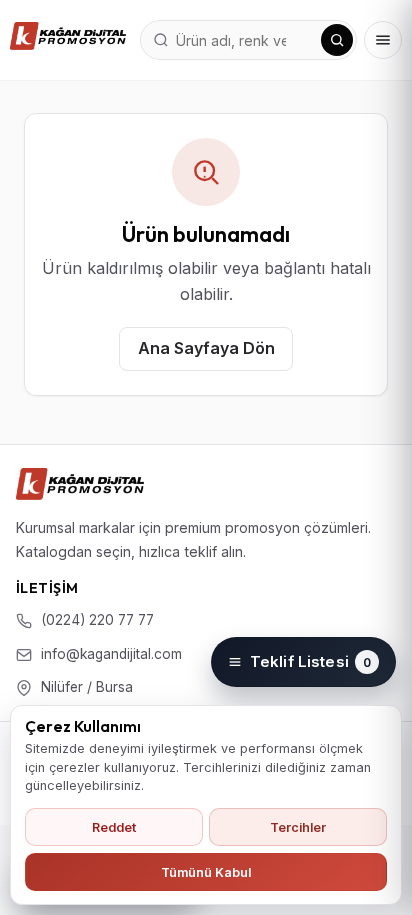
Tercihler (298, 827)
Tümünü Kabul (206, 872)
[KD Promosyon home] (68, 36)
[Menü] (383, 40)
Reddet (114, 827)
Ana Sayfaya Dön (206, 348)
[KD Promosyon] (80, 483)
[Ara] (337, 40)
